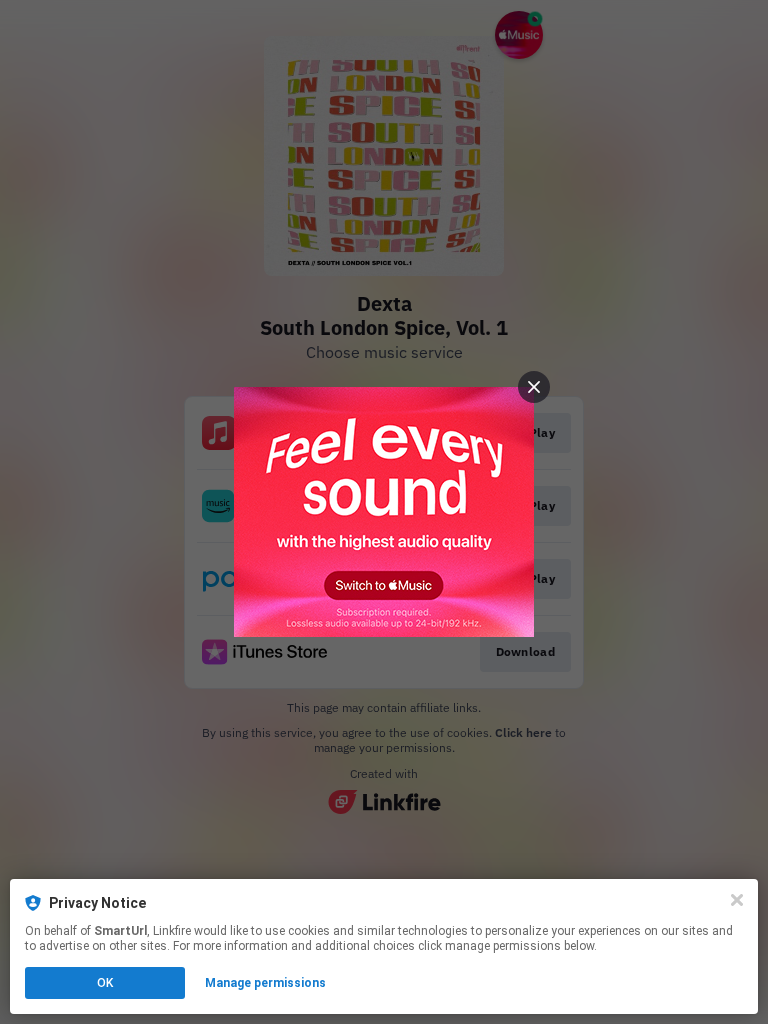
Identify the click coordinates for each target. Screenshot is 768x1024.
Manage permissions (265, 983)
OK (105, 983)
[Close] (737, 900)
